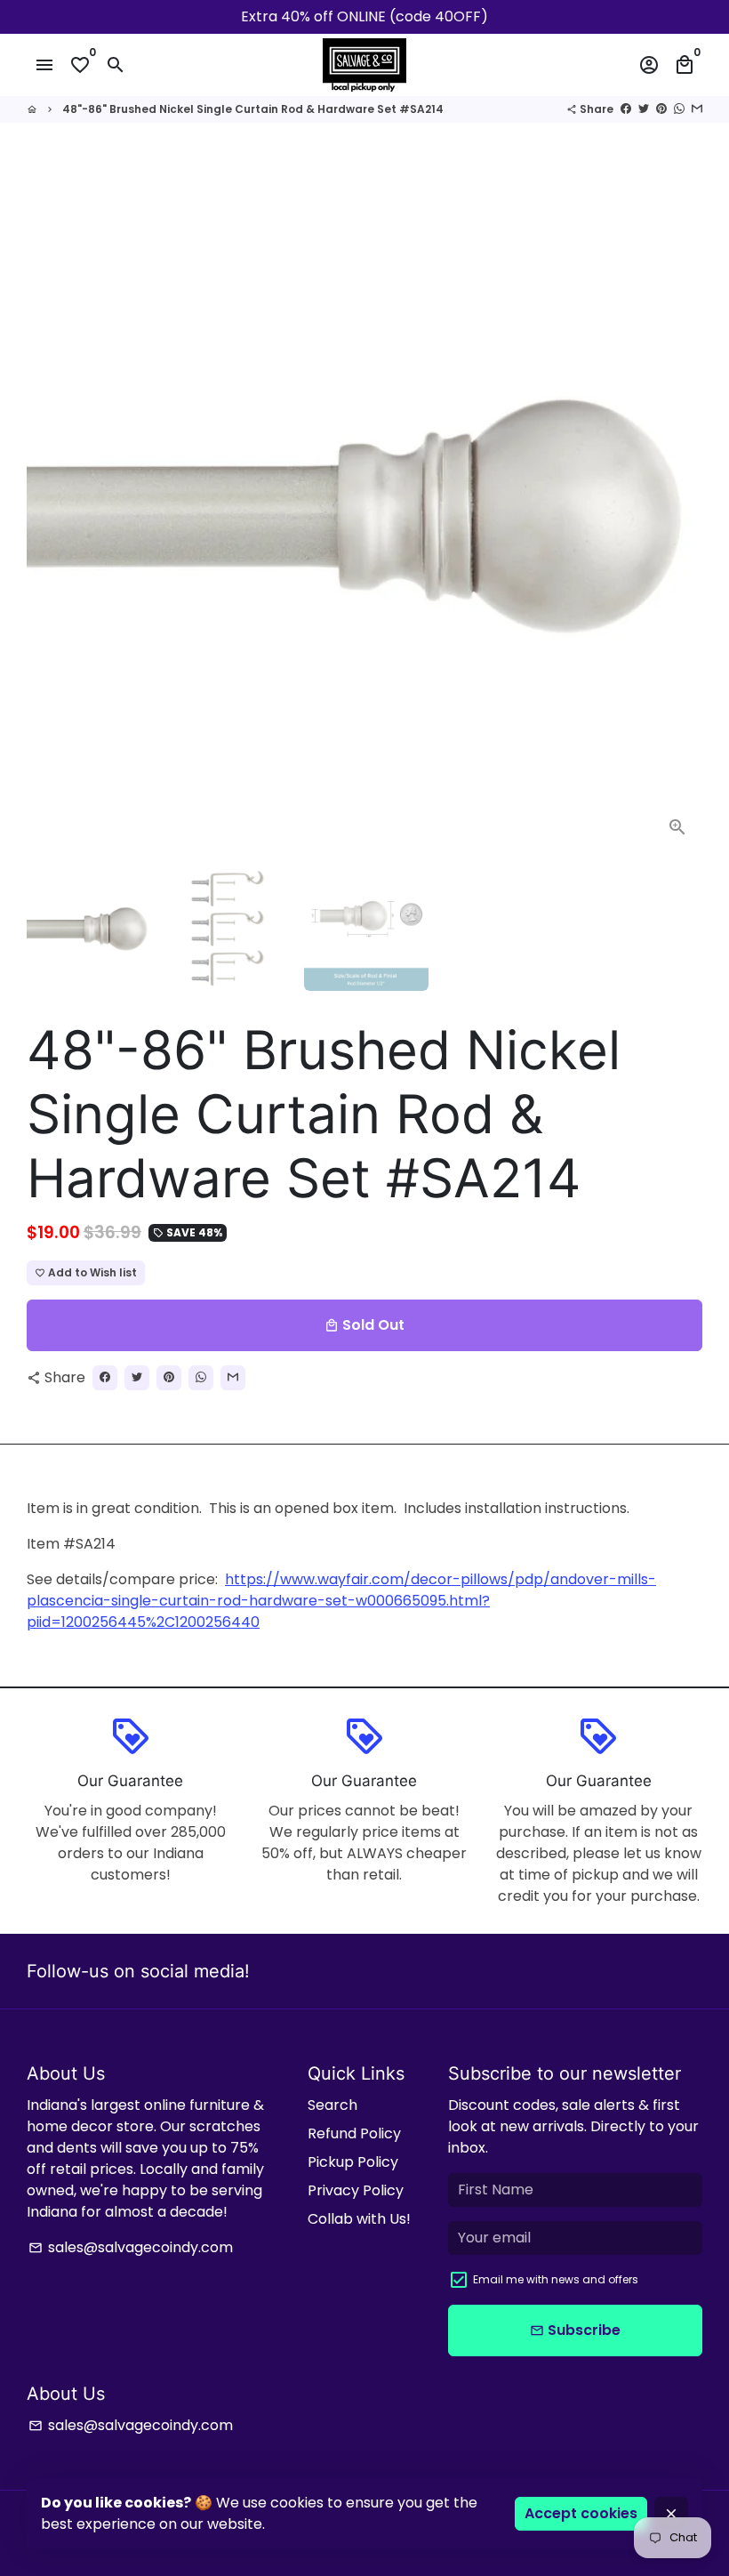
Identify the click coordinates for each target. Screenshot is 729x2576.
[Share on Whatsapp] (679, 109)
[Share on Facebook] (626, 109)
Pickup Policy (353, 2162)
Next (678, 514)
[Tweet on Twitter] (644, 109)
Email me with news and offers (556, 2279)
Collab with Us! (359, 2219)
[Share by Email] (697, 109)
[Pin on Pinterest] (661, 109)
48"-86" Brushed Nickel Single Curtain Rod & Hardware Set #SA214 (253, 109)
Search (332, 2105)
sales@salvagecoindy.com (131, 2247)
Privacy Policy (356, 2190)
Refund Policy (354, 2133)
